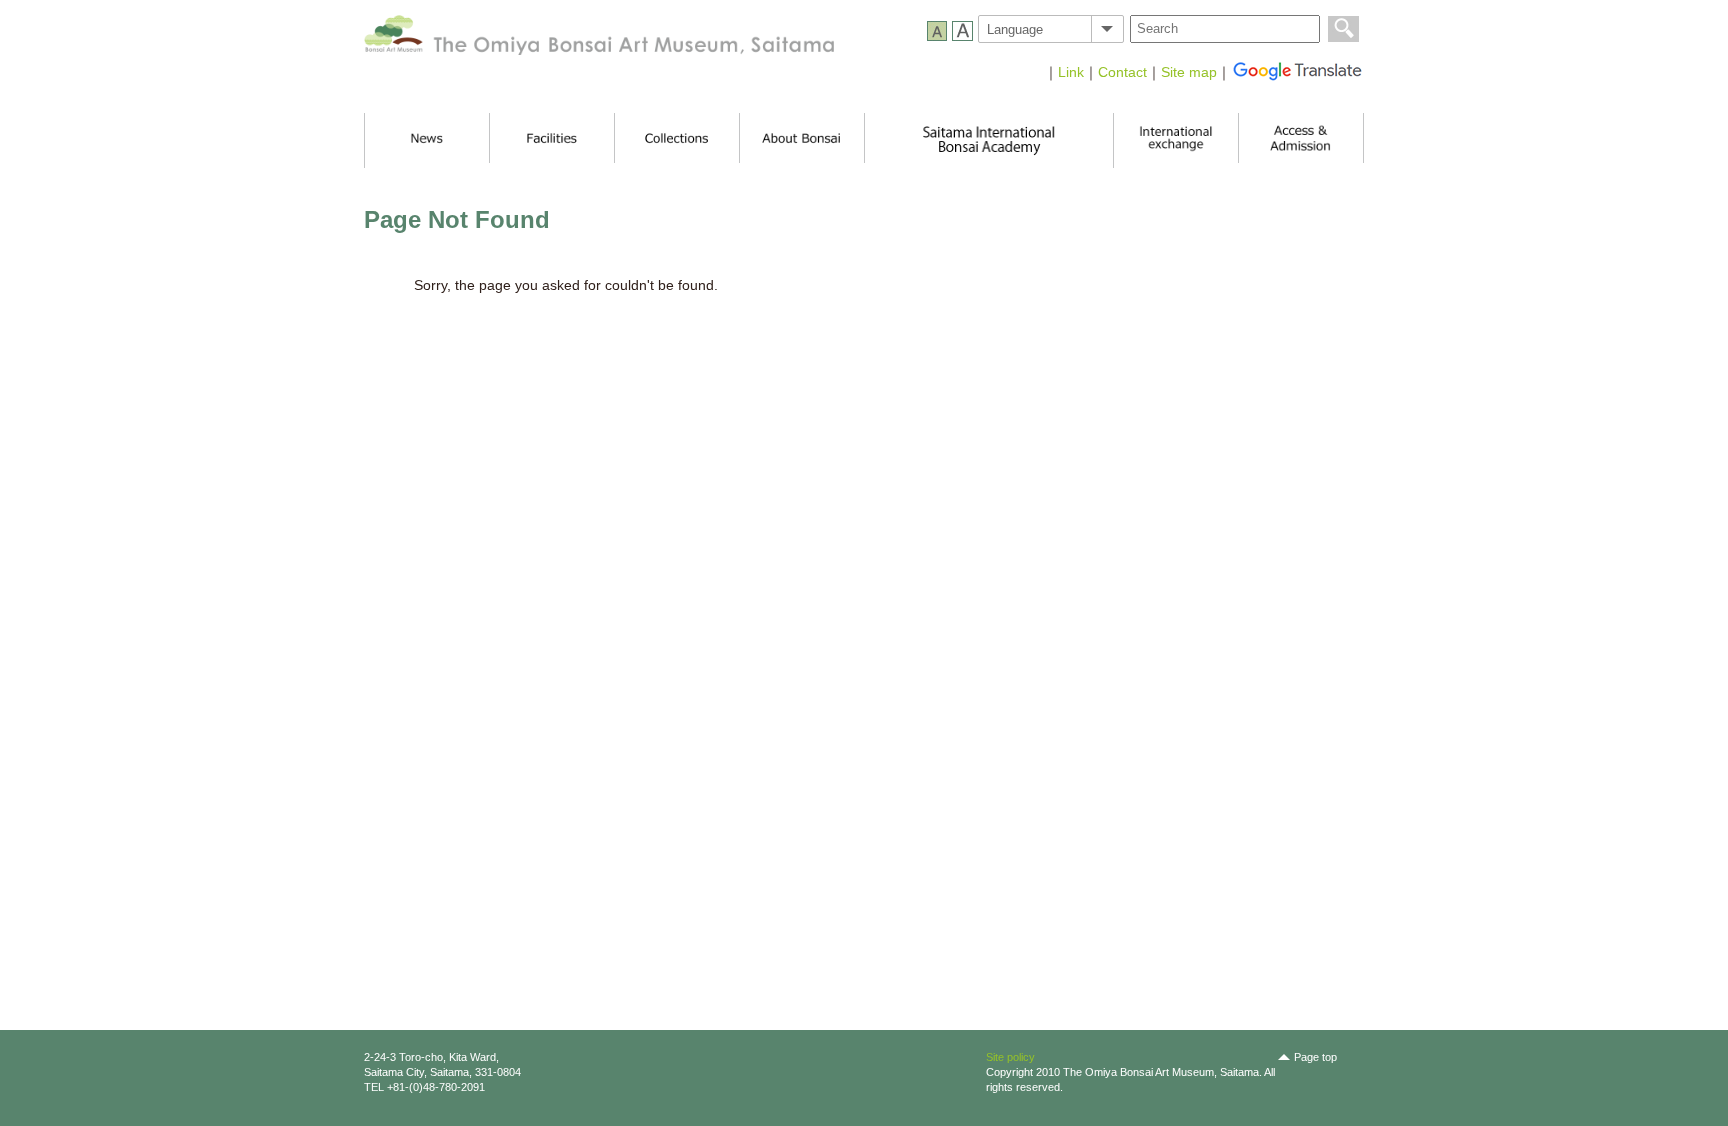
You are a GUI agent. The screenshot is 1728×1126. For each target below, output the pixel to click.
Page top (1315, 1057)
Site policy (1010, 1057)
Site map (1189, 72)
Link (1071, 72)
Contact (1122, 72)
